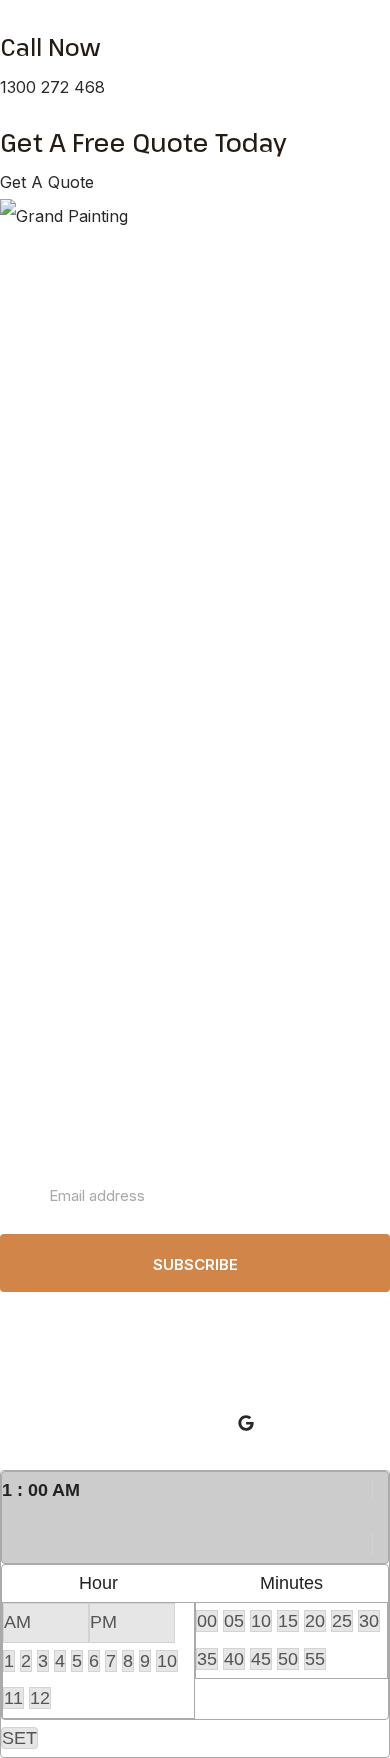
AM (17, 1622)
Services (51, 593)
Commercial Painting (91, 333)
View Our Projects (83, 508)
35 (207, 1659)
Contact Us (60, 733)
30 (369, 1621)
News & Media (71, 698)
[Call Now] (6, 17)
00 (207, 1621)
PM (103, 1622)
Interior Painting (74, 438)
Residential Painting (87, 298)
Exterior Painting (76, 473)
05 (234, 1621)
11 (13, 1698)
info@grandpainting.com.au (103, 1029)
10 (167, 1661)
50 (288, 1659)
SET (19, 1738)
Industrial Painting (80, 368)
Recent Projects (77, 663)
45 (261, 1659)
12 (40, 1698)
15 (288, 1621)
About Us (53, 628)
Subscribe (195, 1264)
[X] (380, 1516)
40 (234, 1659)
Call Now (50, 47)
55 (315, 1659)
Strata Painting (70, 403)
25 (342, 1621)
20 (315, 1621)
